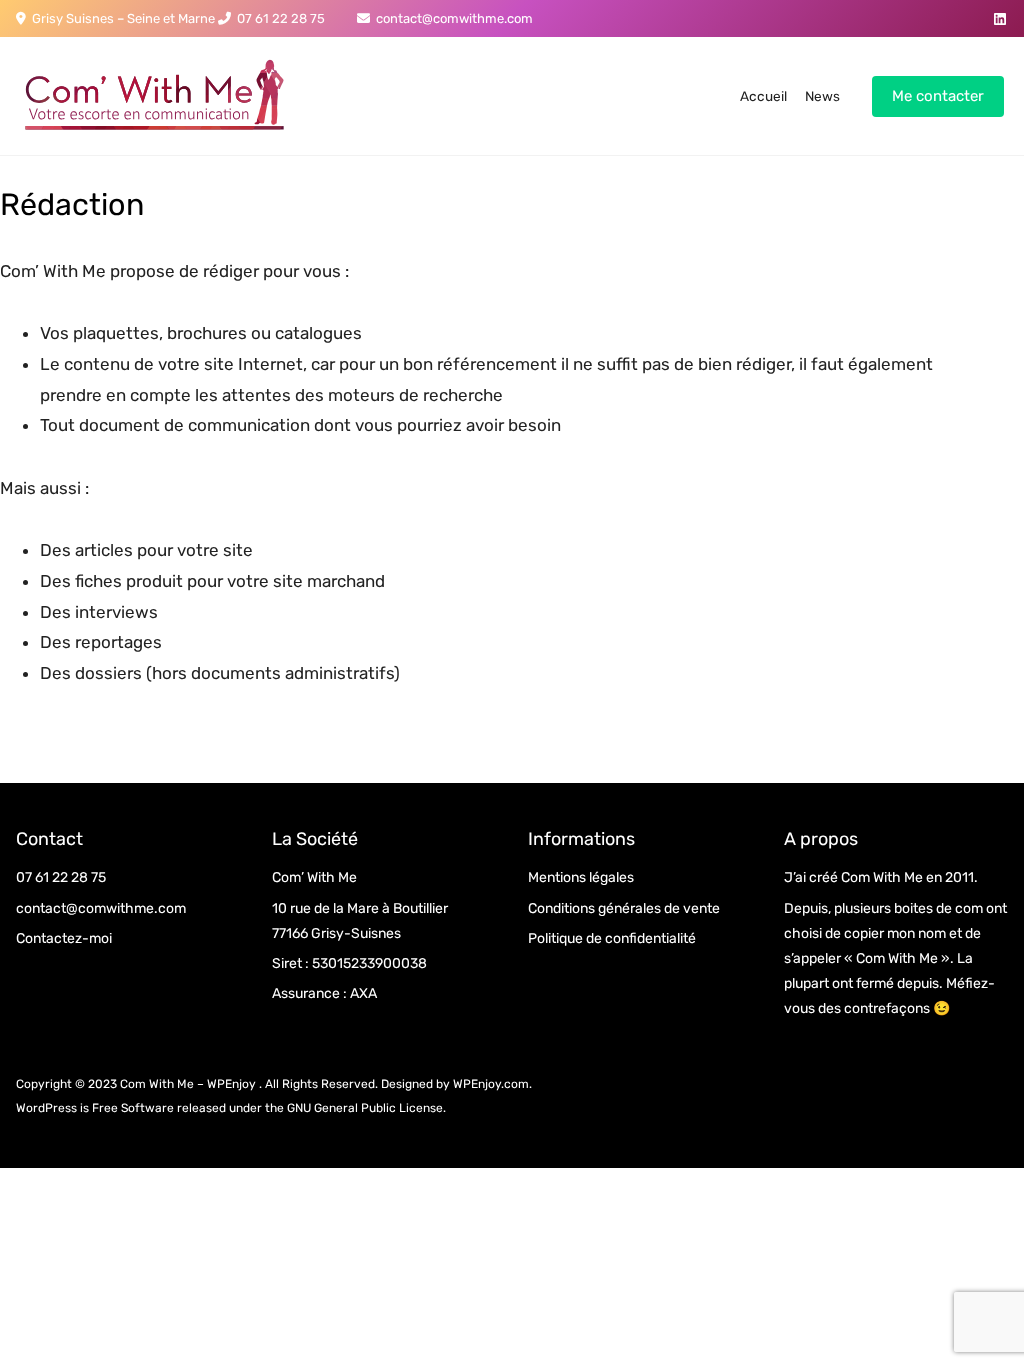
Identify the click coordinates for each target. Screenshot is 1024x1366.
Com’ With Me (314, 877)
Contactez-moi (64, 938)
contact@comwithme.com (451, 18)
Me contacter (938, 96)
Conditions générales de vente (624, 908)
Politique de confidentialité (612, 938)
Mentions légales (581, 877)
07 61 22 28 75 (278, 18)
